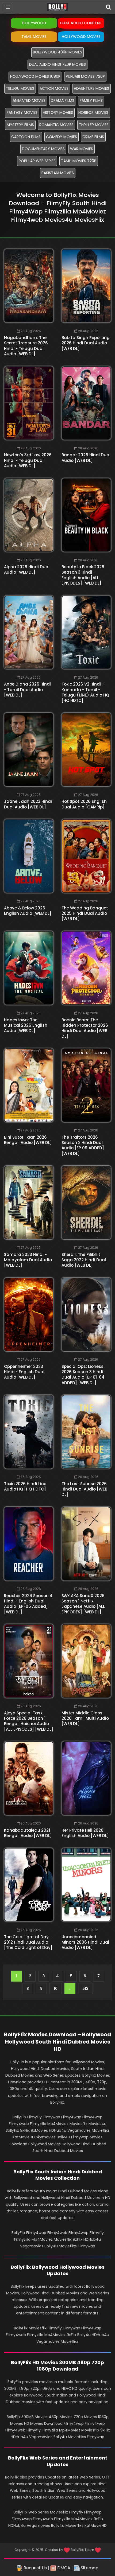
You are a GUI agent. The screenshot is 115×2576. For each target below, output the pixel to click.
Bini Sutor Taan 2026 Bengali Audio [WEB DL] (28, 1140)
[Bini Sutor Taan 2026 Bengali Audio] (29, 1085)
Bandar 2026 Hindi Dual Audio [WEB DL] (86, 458)
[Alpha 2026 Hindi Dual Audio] (29, 515)
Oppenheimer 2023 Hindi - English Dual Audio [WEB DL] (24, 1372)
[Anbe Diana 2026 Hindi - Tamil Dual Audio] (29, 632)
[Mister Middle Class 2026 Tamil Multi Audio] (86, 1661)
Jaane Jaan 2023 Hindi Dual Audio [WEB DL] (28, 804)
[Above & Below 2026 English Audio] (29, 856)
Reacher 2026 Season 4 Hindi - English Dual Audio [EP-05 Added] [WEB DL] (28, 1604)
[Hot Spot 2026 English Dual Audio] (86, 750)
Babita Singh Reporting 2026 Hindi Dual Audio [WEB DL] (86, 343)
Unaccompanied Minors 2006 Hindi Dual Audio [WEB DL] (85, 1942)
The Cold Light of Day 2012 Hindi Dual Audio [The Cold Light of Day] (28, 1942)
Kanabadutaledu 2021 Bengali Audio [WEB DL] (28, 1833)
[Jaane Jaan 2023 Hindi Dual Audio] (29, 750)
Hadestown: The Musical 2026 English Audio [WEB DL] (26, 1025)
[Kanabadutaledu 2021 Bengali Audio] (29, 1778)
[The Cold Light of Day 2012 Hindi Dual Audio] (29, 1885)
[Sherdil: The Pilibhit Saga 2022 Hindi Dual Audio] (86, 1203)
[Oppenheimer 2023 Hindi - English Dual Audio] (29, 1314)
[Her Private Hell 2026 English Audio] (86, 1778)
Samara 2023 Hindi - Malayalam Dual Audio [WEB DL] (28, 1260)
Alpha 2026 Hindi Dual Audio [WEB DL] (27, 569)
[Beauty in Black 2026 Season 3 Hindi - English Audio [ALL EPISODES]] (86, 515)
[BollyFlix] (57, 7)
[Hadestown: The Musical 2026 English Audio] (29, 968)
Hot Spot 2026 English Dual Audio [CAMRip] (84, 804)
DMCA (63, 2568)
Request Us (35, 2568)
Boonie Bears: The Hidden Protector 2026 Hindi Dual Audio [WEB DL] (85, 1028)
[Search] (108, 7)
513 (85, 1989)
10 (56, 1989)
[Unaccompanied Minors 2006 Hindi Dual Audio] (86, 1885)
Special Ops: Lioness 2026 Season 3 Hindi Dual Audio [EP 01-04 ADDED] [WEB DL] (83, 1375)
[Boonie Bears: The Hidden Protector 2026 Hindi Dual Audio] (86, 968)
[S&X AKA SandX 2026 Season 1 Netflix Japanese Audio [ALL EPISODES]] (86, 1544)
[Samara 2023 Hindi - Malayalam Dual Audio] (29, 1203)
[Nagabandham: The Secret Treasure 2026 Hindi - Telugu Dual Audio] (29, 286)
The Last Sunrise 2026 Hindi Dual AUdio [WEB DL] (84, 1489)
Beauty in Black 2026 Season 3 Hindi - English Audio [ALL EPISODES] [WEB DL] (83, 575)
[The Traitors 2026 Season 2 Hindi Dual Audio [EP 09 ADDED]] (86, 1085)
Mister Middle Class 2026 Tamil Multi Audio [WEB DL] (85, 1718)
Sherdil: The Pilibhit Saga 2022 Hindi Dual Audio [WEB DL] (84, 1260)
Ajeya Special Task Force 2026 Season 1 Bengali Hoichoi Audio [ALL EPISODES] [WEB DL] (29, 1721)
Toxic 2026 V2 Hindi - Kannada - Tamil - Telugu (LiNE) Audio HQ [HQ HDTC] (85, 692)
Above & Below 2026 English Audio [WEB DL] (28, 911)
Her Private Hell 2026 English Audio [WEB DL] (85, 1833)
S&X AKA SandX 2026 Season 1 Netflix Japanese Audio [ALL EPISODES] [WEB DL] (83, 1604)
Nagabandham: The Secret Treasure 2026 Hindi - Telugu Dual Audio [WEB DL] (26, 346)
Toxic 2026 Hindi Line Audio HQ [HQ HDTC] (25, 1486)
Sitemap (89, 2568)
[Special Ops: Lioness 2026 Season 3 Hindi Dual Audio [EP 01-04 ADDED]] (86, 1314)
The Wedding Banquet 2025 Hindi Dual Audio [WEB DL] (85, 913)
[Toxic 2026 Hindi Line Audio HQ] (29, 1432)
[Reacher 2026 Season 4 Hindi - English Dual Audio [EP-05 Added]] (29, 1544)
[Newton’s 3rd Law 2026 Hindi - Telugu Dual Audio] (29, 403)
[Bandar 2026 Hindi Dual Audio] (86, 403)
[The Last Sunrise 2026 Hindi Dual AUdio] (86, 1432)
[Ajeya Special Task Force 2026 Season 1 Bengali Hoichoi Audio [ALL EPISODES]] (29, 1661)
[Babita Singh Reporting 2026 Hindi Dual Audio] (86, 286)
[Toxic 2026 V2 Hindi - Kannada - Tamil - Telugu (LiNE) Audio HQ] (86, 632)
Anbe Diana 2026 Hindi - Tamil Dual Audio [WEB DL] (27, 690)
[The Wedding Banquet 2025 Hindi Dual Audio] (86, 856)
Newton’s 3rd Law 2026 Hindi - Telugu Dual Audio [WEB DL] (28, 460)
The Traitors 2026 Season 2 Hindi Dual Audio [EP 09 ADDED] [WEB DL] (83, 1145)
